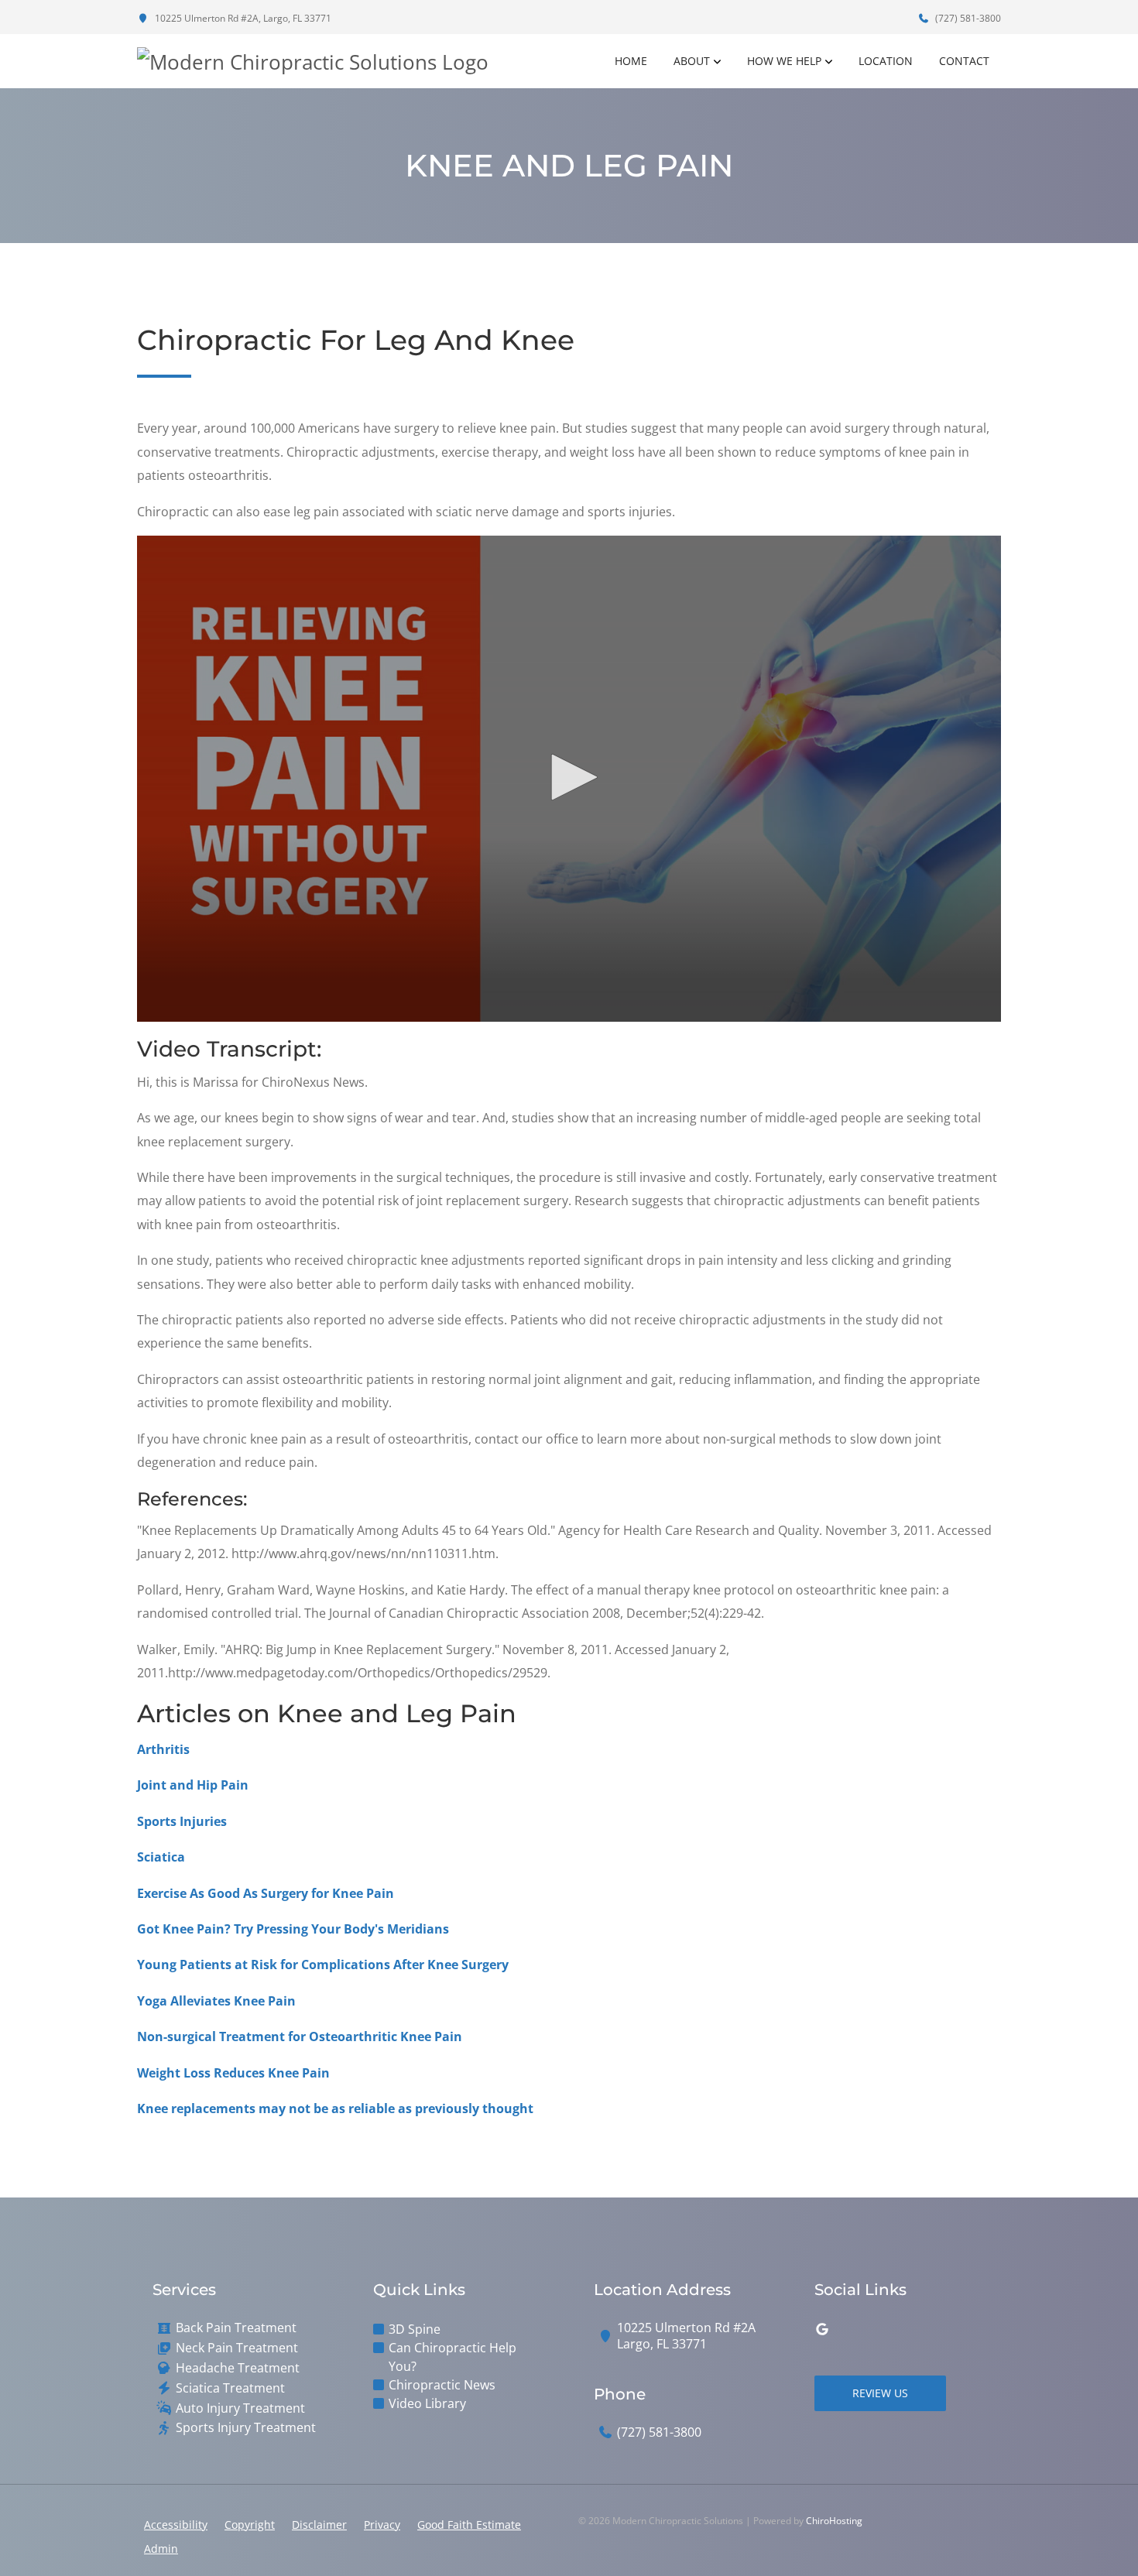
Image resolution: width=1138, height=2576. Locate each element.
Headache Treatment (238, 2368)
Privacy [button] (382, 2525)
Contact (964, 61)
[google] (822, 2329)
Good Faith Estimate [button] (469, 2525)
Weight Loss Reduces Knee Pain (233, 2073)
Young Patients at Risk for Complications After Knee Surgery (323, 1965)
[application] (569, 779)
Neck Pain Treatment (237, 2348)
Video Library (427, 2403)
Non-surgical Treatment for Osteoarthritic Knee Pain (300, 2036)
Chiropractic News (442, 2385)
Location (886, 61)
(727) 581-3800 (967, 18)
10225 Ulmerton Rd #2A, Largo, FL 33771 (242, 18)
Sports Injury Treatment (246, 2428)
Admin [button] (161, 2549)
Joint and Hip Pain (193, 1785)
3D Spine (415, 2329)
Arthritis (163, 1749)
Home (631, 61)
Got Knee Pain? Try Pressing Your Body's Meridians (293, 1929)
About (692, 61)
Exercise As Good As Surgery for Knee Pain (266, 1893)
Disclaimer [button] (319, 2525)
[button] (569, 777)
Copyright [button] (250, 2525)
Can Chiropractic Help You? (452, 2357)
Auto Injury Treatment (240, 2408)
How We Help (784, 61)
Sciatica (161, 1857)
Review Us (880, 2393)
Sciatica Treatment (230, 2388)
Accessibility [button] (176, 2525)
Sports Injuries (182, 1821)
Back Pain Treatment (236, 2328)
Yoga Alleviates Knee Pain (216, 2001)
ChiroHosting (834, 2521)
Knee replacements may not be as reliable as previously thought (335, 2108)
